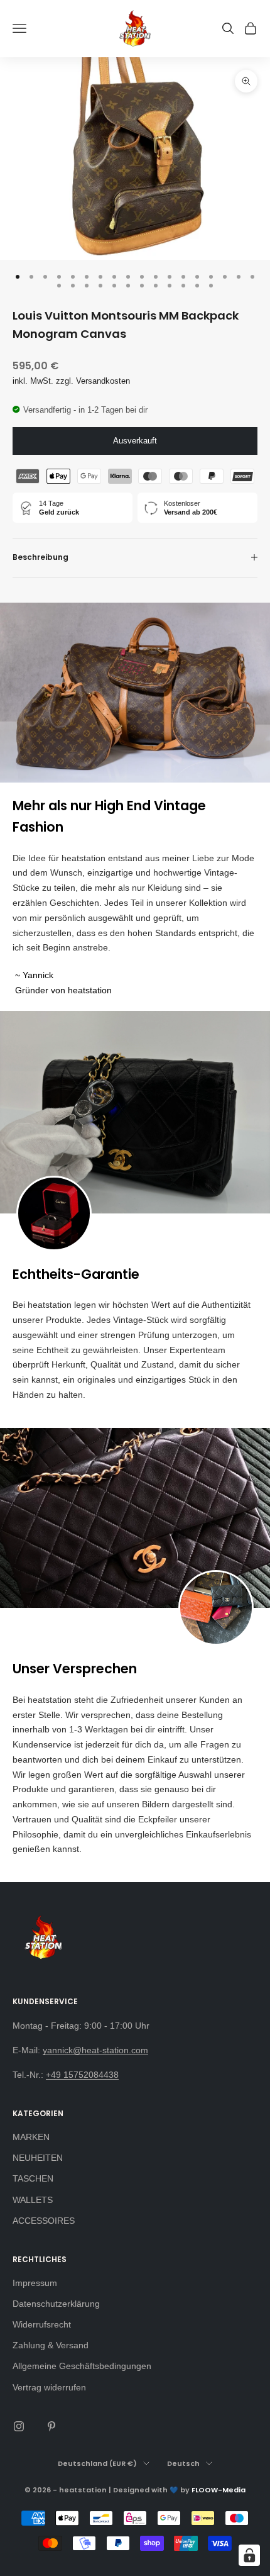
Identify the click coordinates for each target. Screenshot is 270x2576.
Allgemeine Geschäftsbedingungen (82, 2366)
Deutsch (183, 2463)
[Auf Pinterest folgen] (51, 2426)
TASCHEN (33, 2178)
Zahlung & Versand (51, 2345)
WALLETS (33, 2200)
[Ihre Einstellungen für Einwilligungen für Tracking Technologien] (249, 2555)
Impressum (35, 2283)
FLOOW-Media (219, 2490)
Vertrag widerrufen (49, 2387)
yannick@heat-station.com (95, 2050)
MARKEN (31, 2137)
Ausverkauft (135, 441)
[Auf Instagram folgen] (19, 2426)
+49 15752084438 (82, 2075)
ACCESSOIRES (44, 2221)
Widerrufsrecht (42, 2324)
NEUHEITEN (38, 2158)
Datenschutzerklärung (56, 2304)
